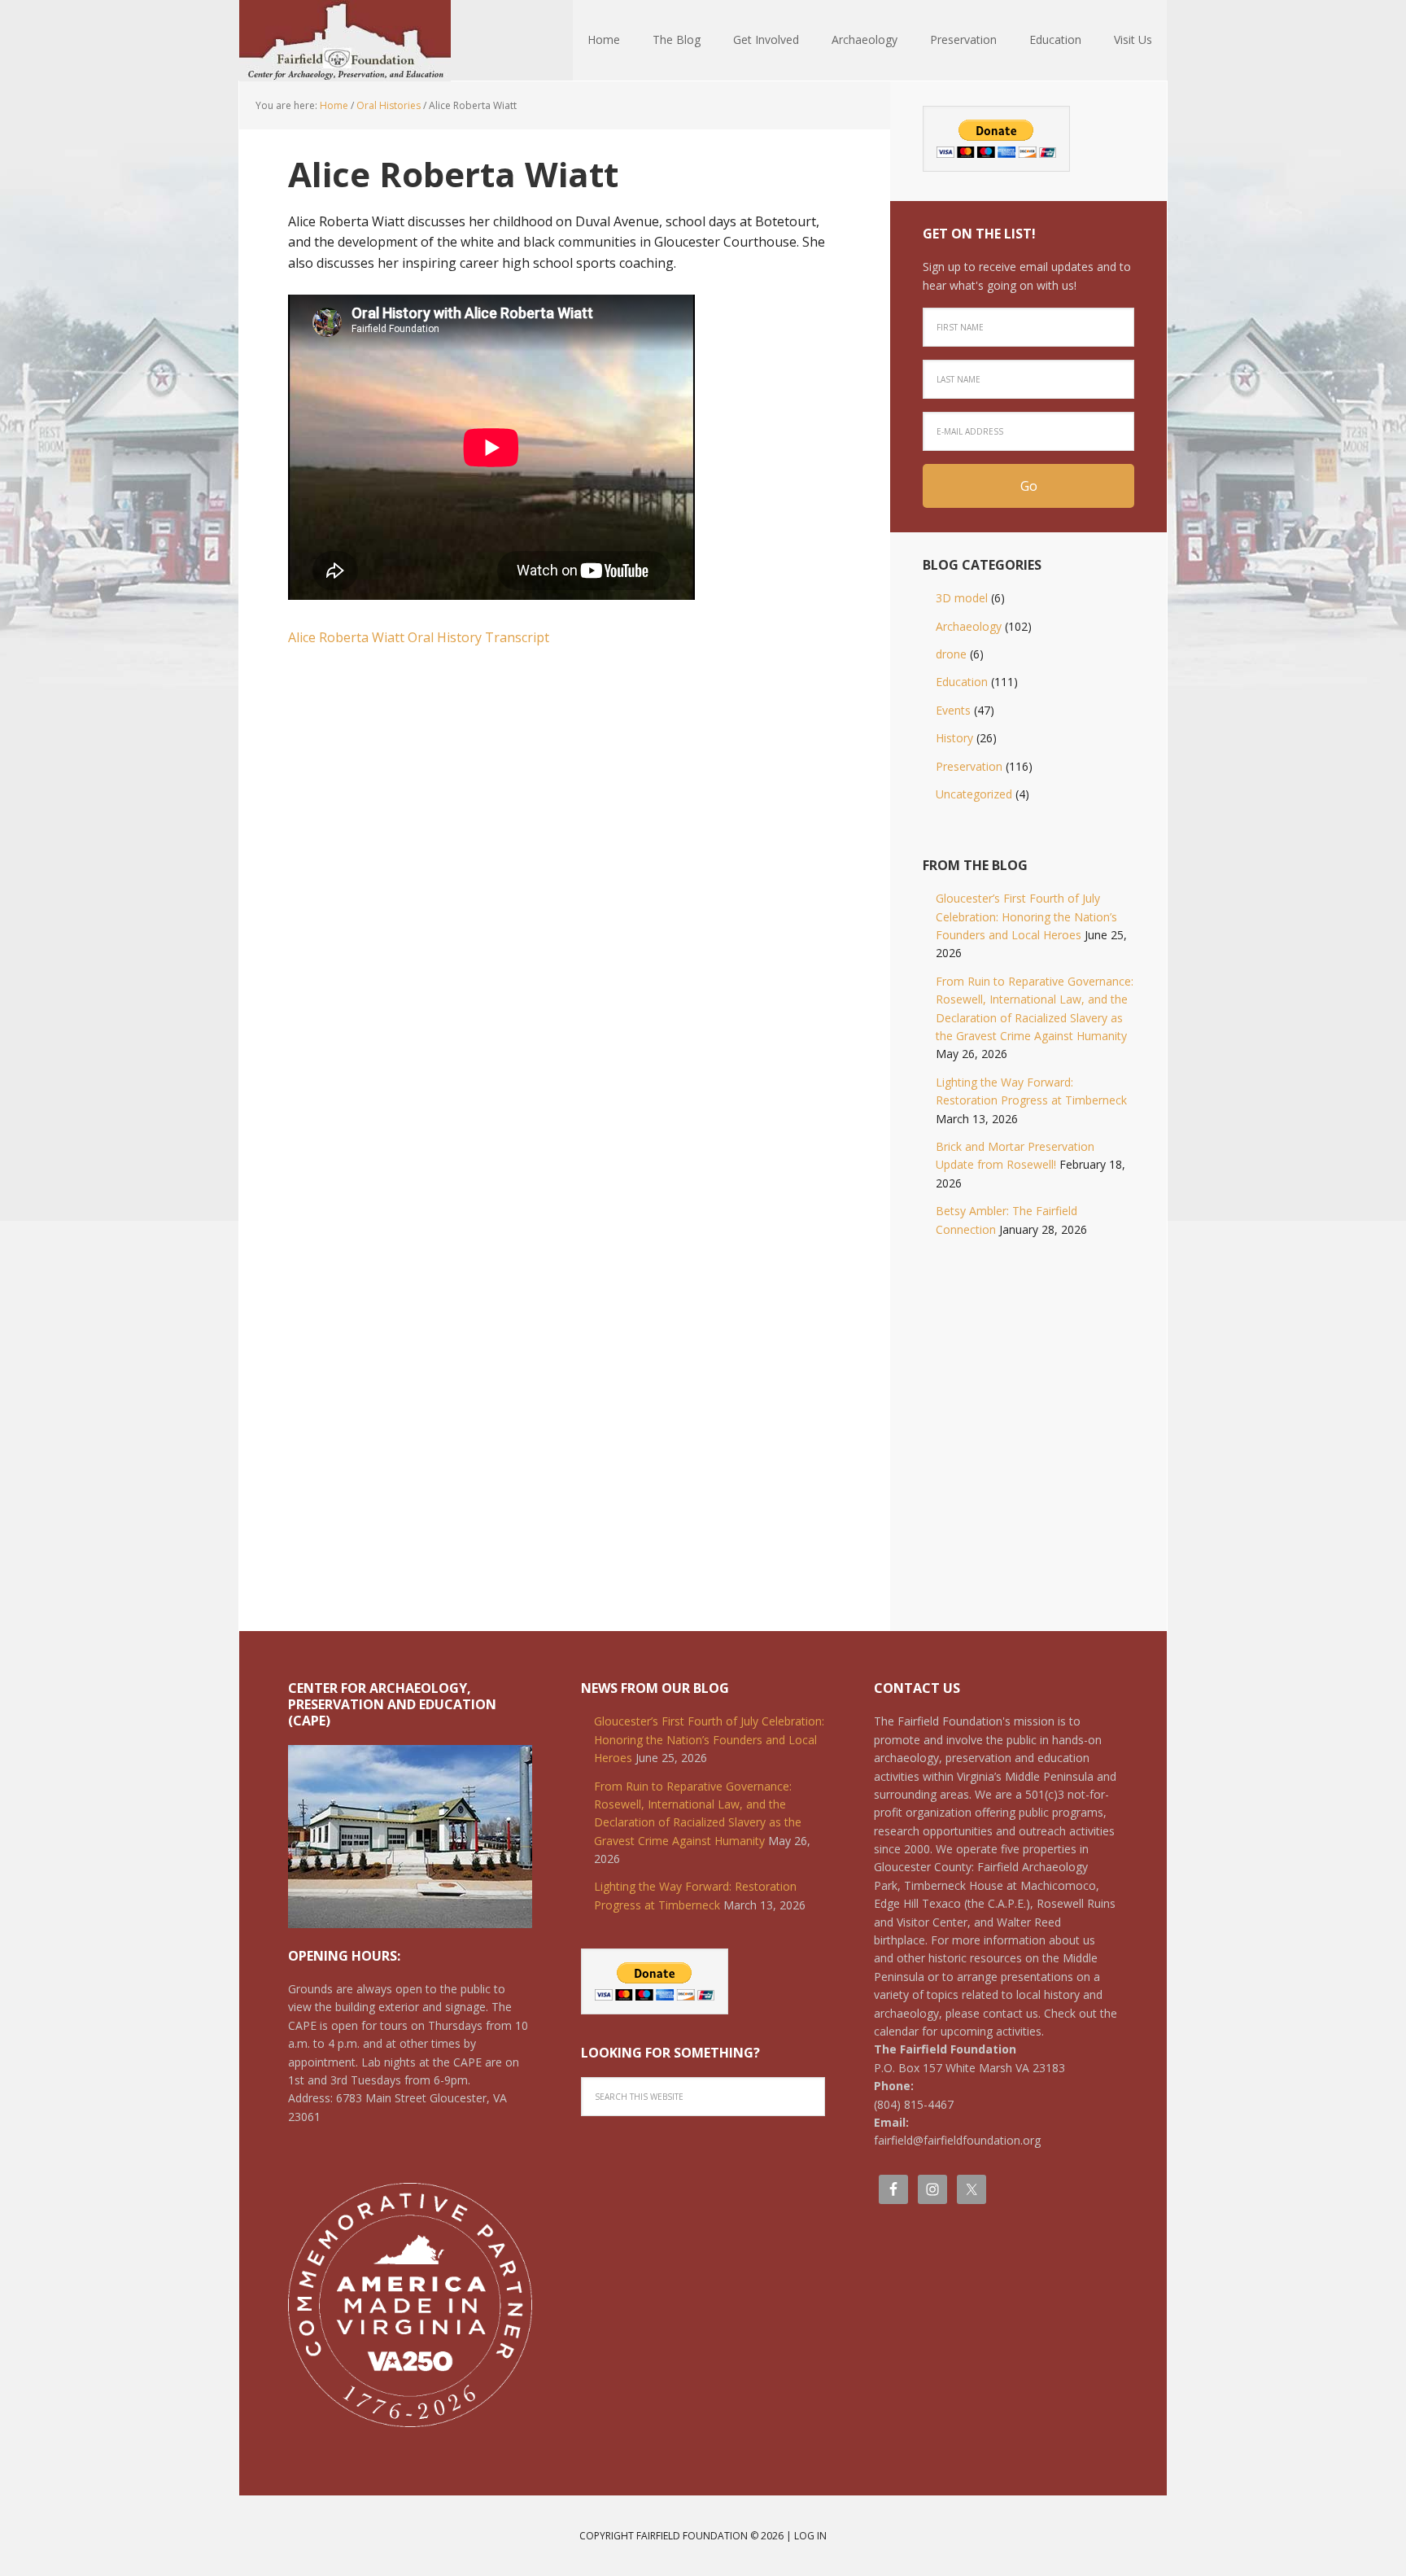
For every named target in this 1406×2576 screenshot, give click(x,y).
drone (951, 654)
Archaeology (969, 626)
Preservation (969, 766)
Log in (810, 2536)
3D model (962, 598)
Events (953, 710)
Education (962, 682)
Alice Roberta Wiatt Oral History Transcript (419, 637)
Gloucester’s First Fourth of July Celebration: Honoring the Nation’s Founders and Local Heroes (1026, 916)
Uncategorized (974, 794)
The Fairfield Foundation (345, 41)
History (954, 738)
